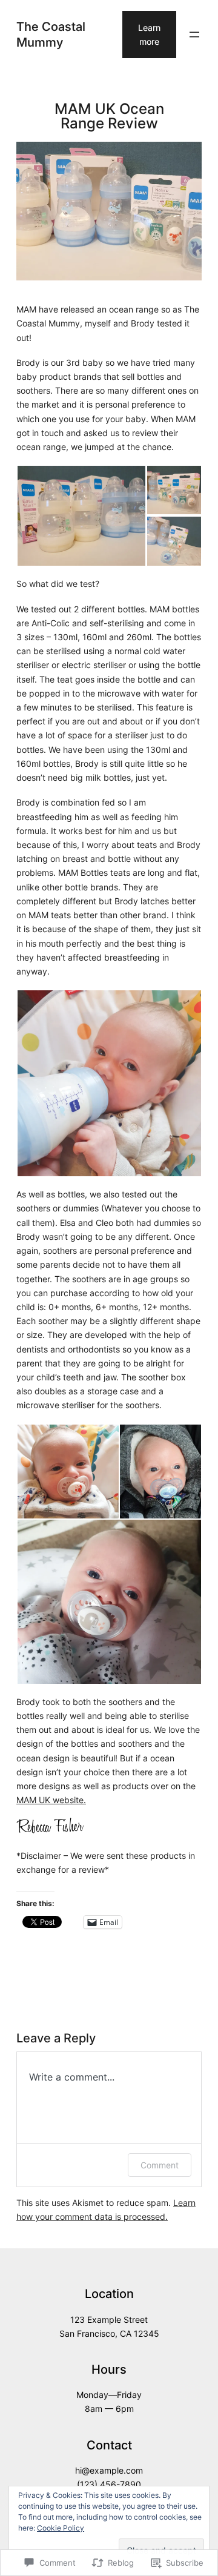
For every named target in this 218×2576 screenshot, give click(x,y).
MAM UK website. (51, 1800)
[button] (81, 516)
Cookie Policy (61, 2528)
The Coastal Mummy (51, 34)
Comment (160, 2165)
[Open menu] (194, 35)
